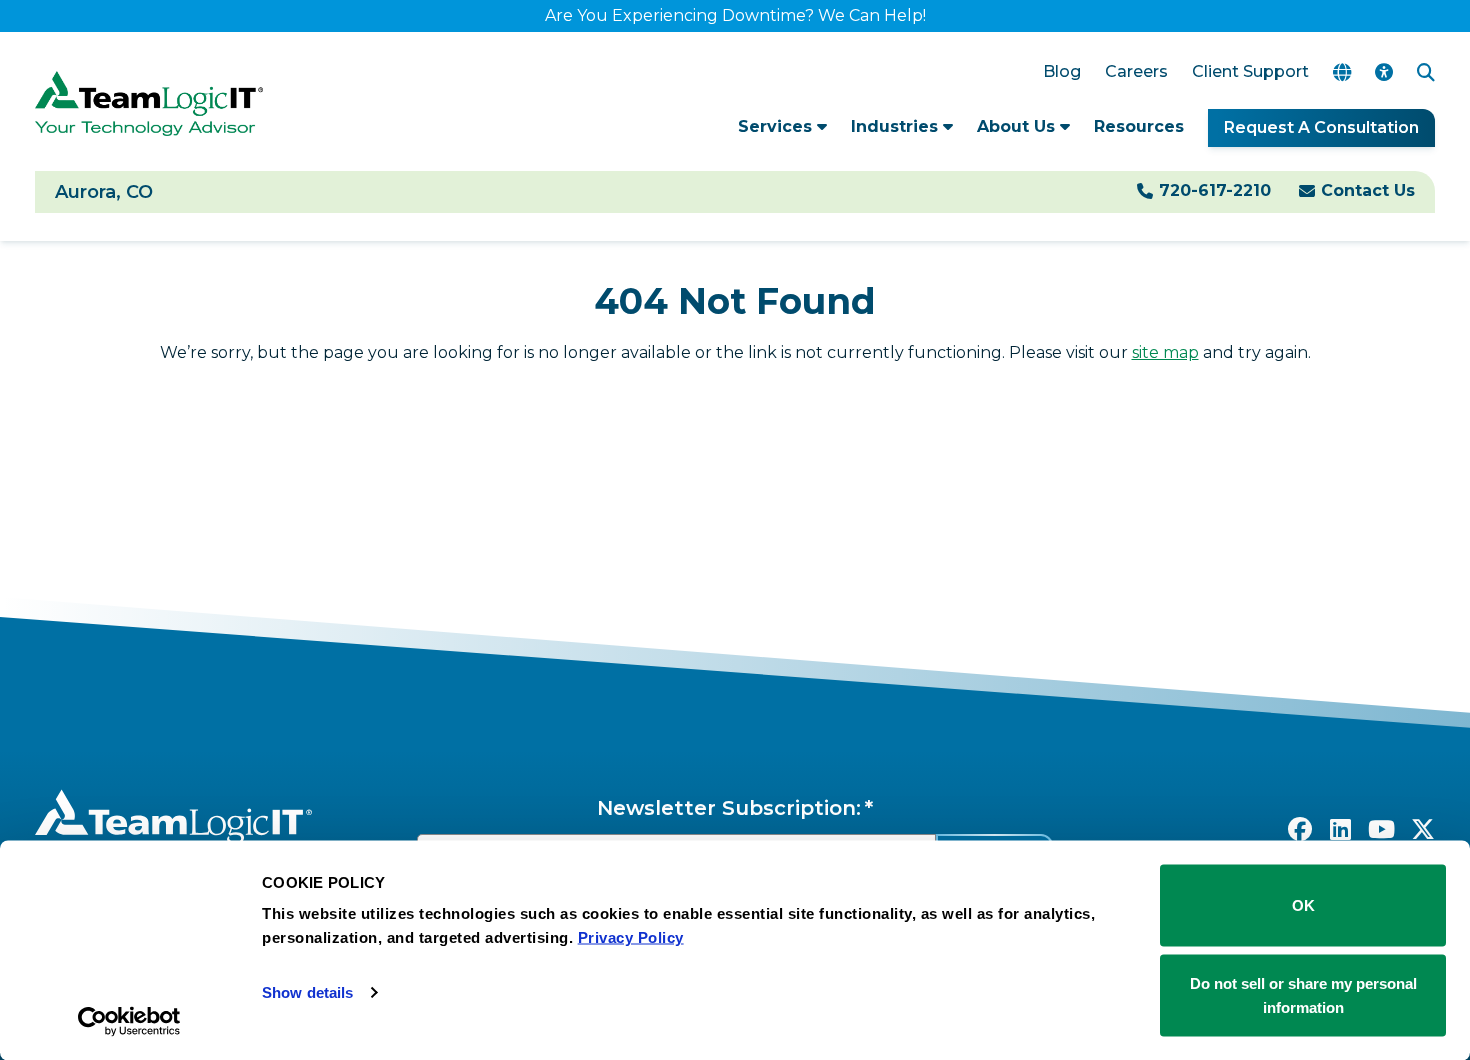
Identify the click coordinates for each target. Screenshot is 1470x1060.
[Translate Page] (1342, 72)
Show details (307, 992)
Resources (1139, 126)
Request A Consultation (1321, 127)
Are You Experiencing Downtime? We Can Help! (735, 15)
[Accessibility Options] (1384, 72)
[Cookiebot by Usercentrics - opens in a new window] (129, 1021)
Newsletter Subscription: (729, 808)
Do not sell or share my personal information (1303, 994)
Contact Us (1368, 190)
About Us (1018, 126)
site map (1165, 352)
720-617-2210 (1215, 190)
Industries (897, 126)
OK (1303, 905)
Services (777, 126)
